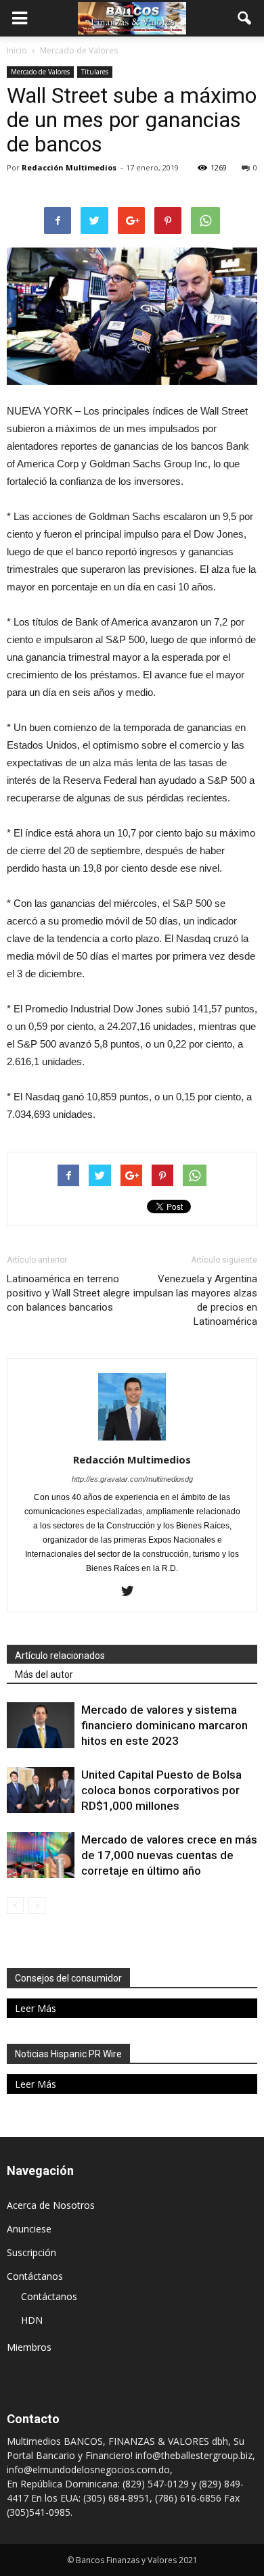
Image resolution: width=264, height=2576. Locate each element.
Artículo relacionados (60, 1656)
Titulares (95, 72)
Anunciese (29, 2229)
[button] (245, 18)
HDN (32, 2320)
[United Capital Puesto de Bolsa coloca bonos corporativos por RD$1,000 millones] (41, 1790)
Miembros (29, 2347)
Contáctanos (35, 2276)
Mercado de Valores (40, 72)
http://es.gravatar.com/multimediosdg (132, 1479)
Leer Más (36, 2008)
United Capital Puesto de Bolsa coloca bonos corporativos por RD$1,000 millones (161, 1790)
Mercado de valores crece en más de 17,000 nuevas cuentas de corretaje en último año (169, 1855)
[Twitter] (132, 1592)
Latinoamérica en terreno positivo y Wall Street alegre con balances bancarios (68, 1293)
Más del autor (44, 1675)
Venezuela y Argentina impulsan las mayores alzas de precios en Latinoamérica (195, 1300)
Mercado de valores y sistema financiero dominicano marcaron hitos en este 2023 (164, 1725)
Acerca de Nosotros (51, 2205)
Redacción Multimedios (69, 167)
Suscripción (31, 2252)
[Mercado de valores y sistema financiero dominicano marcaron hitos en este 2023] (41, 1726)
